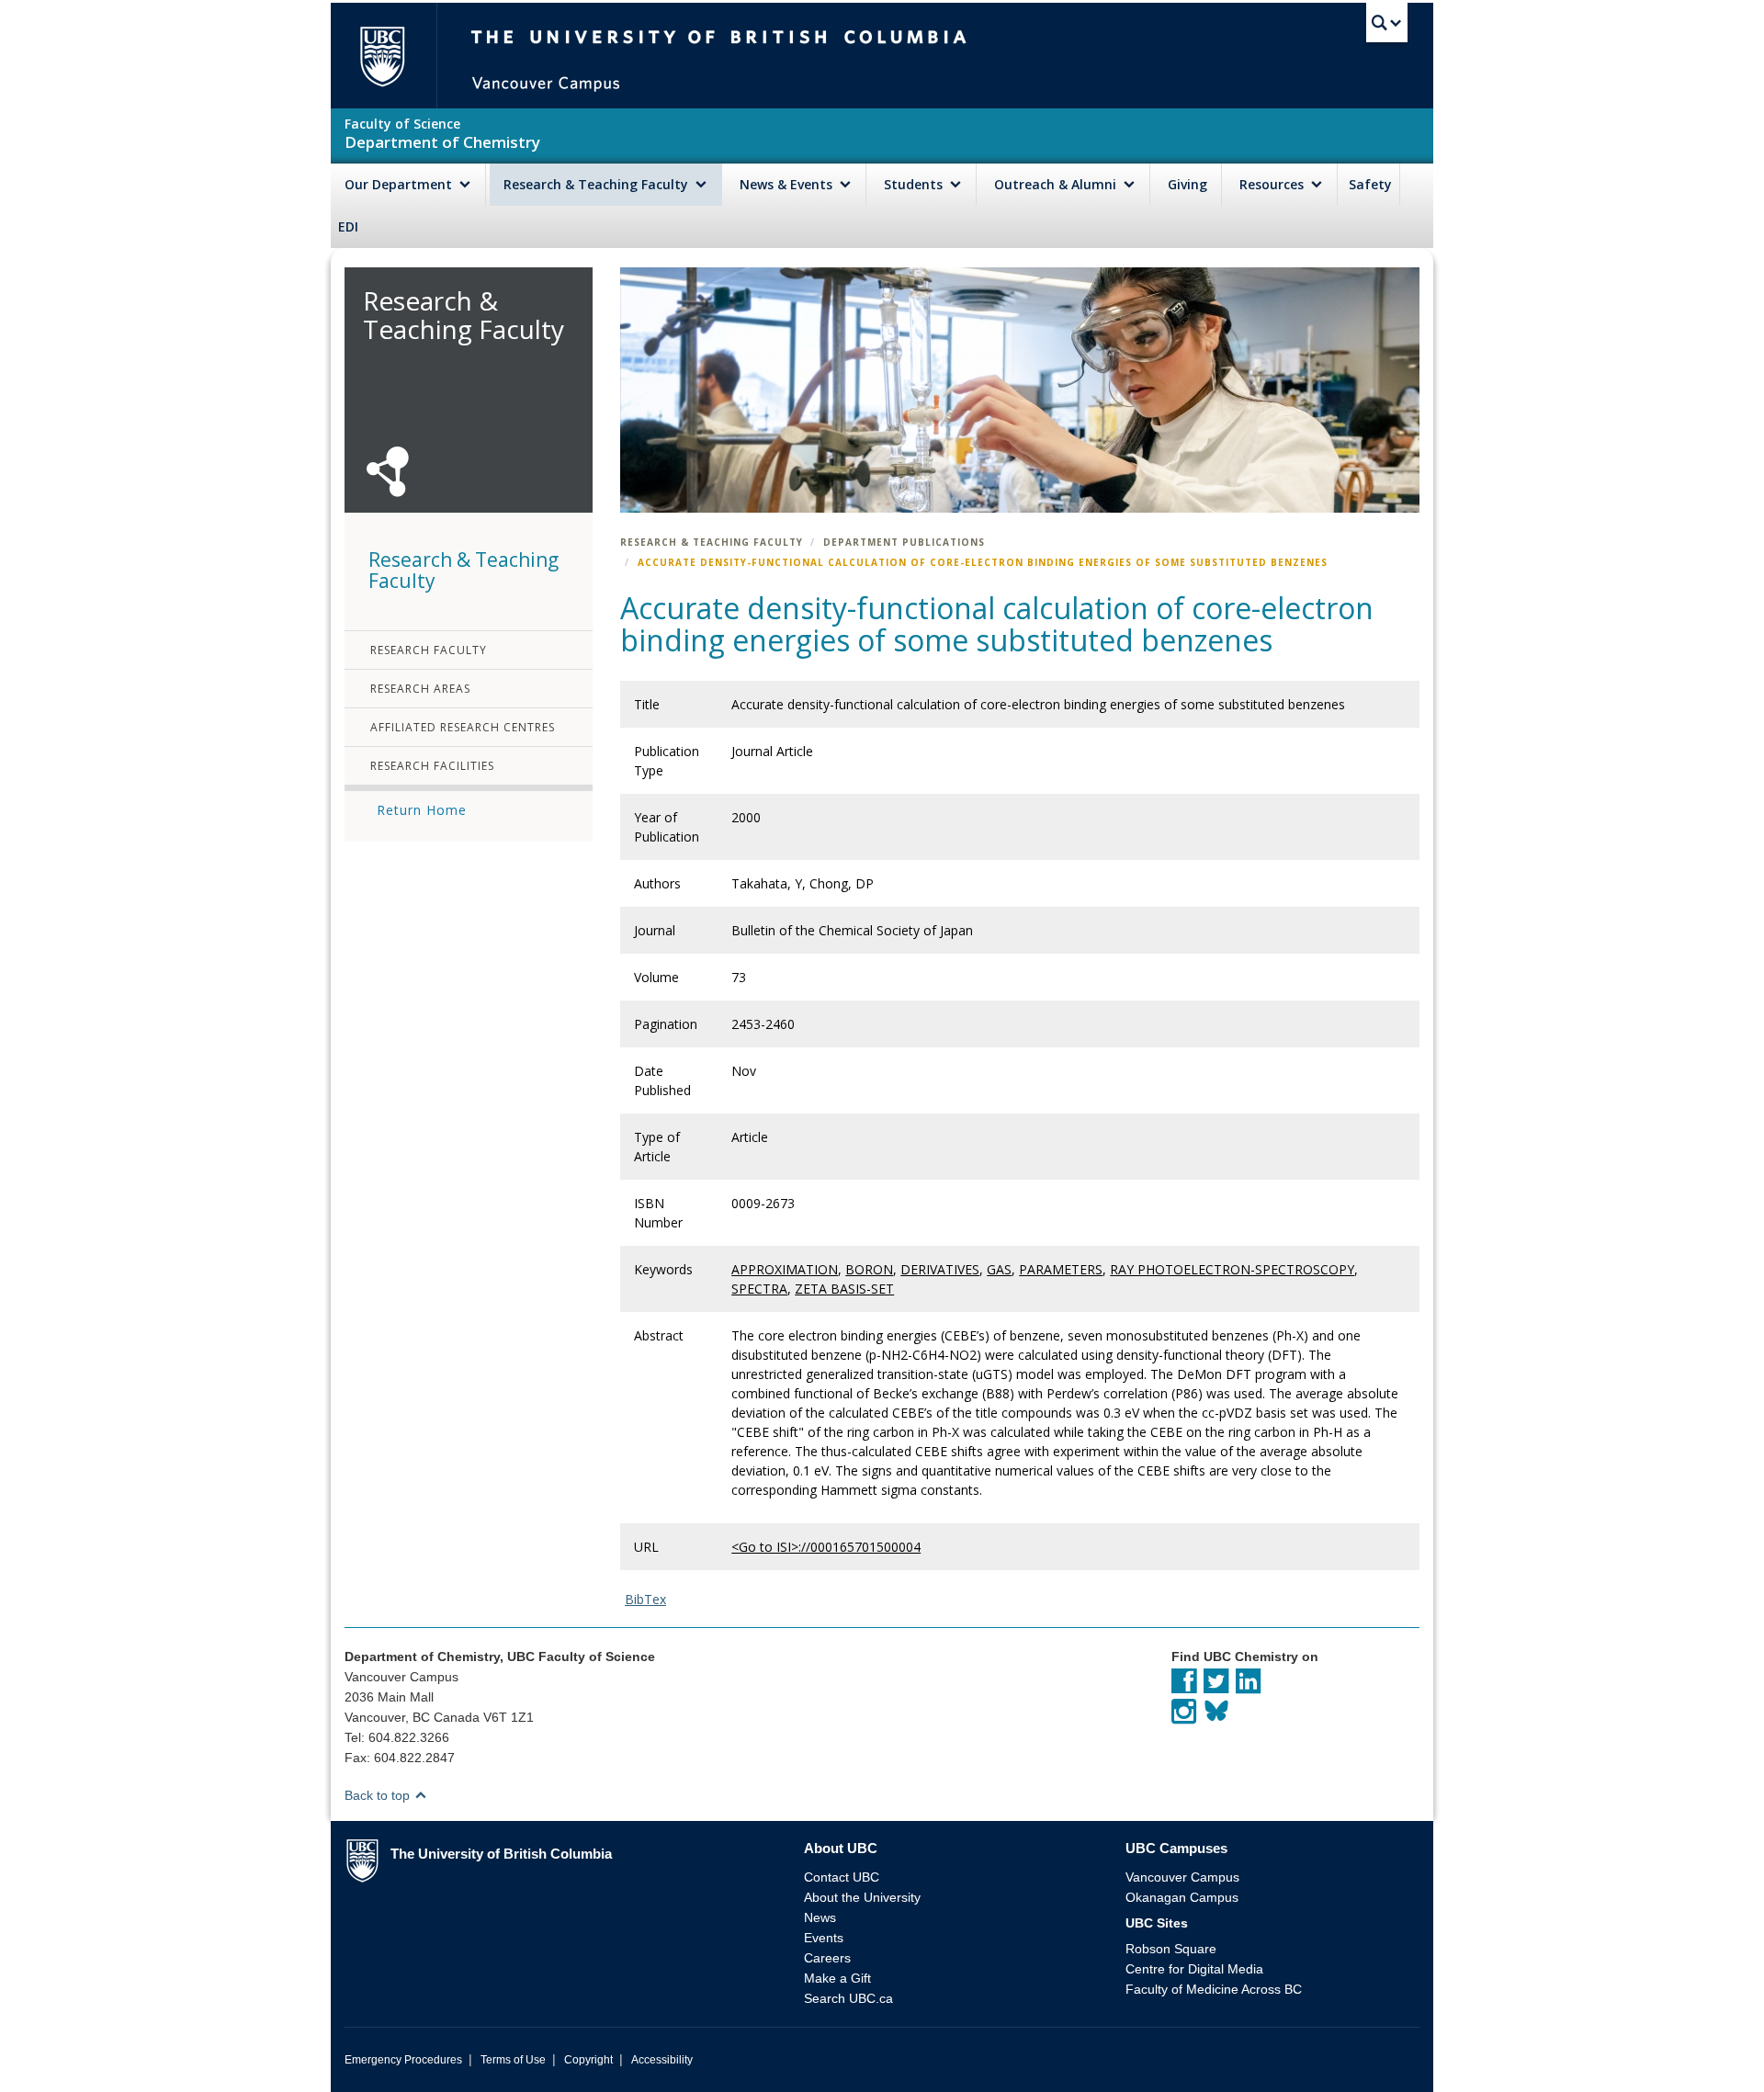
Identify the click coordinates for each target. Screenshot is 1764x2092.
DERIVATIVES (940, 1269)
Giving (1187, 184)
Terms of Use (513, 2060)
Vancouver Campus (1182, 1877)
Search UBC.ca (848, 1998)
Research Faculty (429, 650)
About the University (862, 1897)
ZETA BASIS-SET (844, 1289)
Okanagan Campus (1182, 1897)
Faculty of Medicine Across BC (1214, 1989)
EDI (348, 226)
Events (824, 1938)
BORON (869, 1269)
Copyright (588, 2060)
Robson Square (1171, 1949)
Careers (827, 1958)
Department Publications (904, 542)
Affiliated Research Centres (463, 727)
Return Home (422, 810)
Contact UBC (842, 1877)
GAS (999, 1269)
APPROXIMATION (785, 1269)
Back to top (379, 1795)
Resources (1273, 184)
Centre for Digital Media (1194, 1969)
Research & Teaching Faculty (598, 184)
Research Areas (420, 689)
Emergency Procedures (403, 2060)
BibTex (645, 1599)
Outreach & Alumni (1057, 184)
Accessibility (662, 2060)
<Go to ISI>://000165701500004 (826, 1547)
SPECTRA (759, 1289)
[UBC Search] (1387, 23)
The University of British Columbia (382, 56)
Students (915, 184)
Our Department (400, 184)
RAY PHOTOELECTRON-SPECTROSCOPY (1232, 1269)
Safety (1370, 184)
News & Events (788, 184)
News (820, 1917)
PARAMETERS (1061, 1269)
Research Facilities (432, 766)
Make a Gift (837, 1978)
